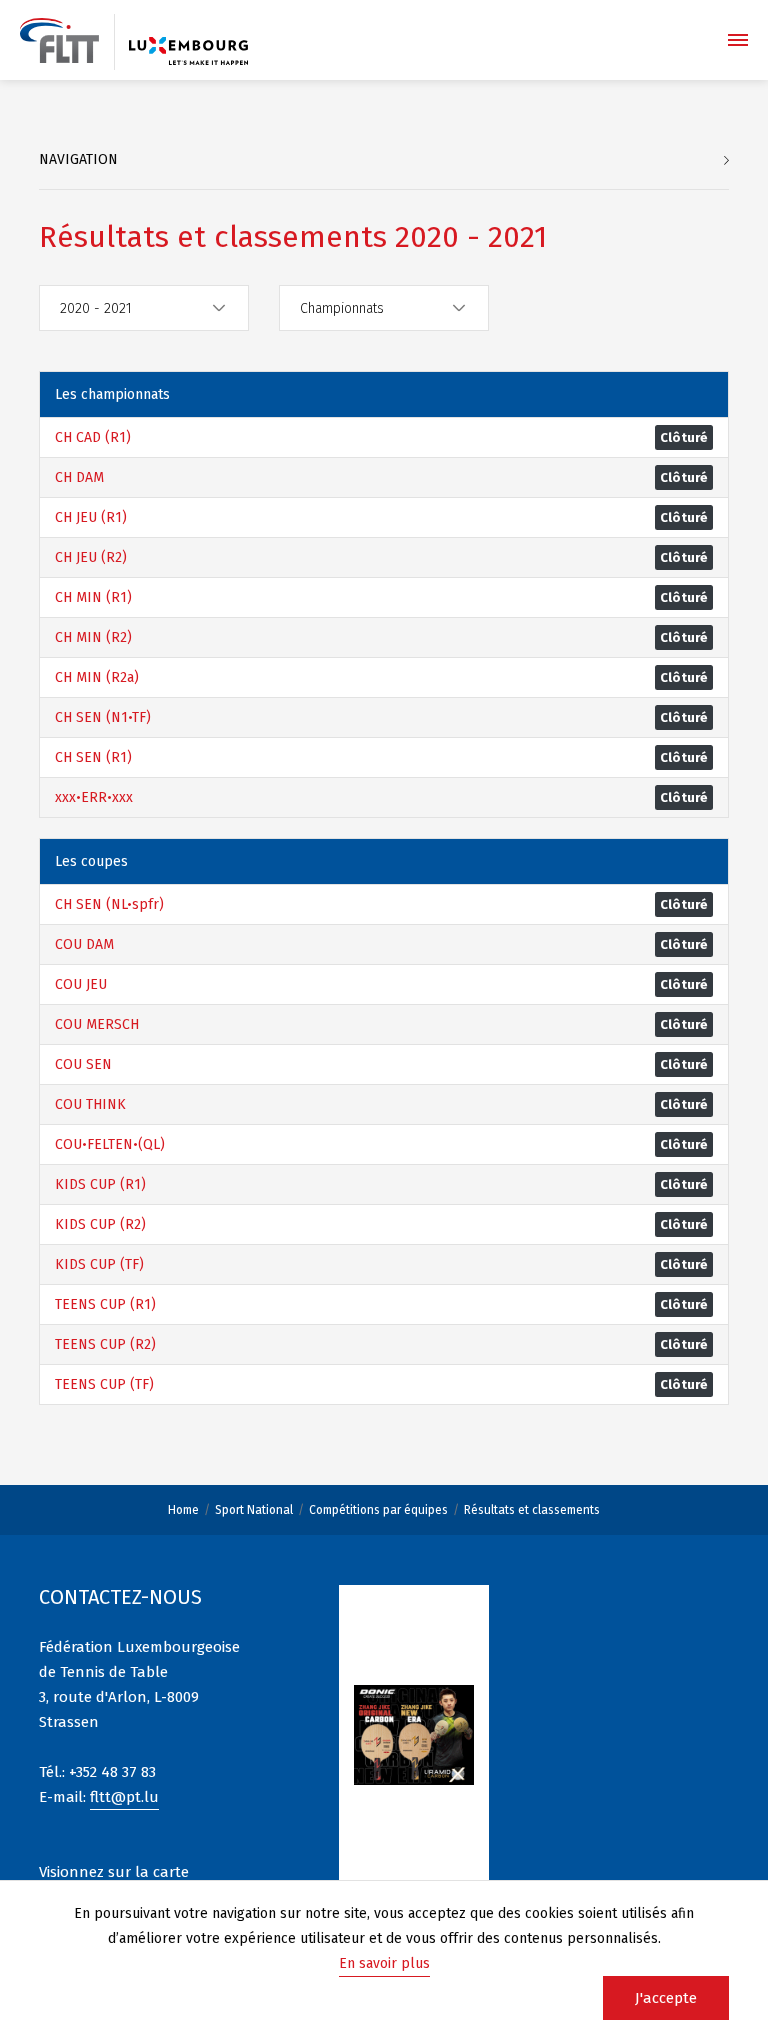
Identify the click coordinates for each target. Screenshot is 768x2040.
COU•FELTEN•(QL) (110, 1144)
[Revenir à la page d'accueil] (59, 40)
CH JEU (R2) (91, 557)
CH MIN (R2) (93, 637)
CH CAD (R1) (93, 437)
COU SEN (83, 1064)
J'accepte (666, 1998)
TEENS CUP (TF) (104, 1384)
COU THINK (90, 1104)
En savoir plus (384, 1963)
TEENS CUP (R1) (105, 1304)
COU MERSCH (97, 1024)
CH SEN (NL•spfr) (109, 904)
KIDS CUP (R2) (100, 1224)
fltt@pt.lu (124, 1797)
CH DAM (79, 477)
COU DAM (84, 944)
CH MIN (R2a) (97, 677)
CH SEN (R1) (93, 757)
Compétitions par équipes (378, 1510)
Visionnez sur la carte (114, 1872)
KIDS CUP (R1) (100, 1184)
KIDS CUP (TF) (99, 1264)
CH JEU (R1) (91, 517)
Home (183, 1510)
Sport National (254, 1510)
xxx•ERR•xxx (94, 797)
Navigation (78, 159)
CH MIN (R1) (93, 597)
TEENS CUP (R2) (105, 1344)
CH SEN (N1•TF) (103, 717)
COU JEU (81, 984)
